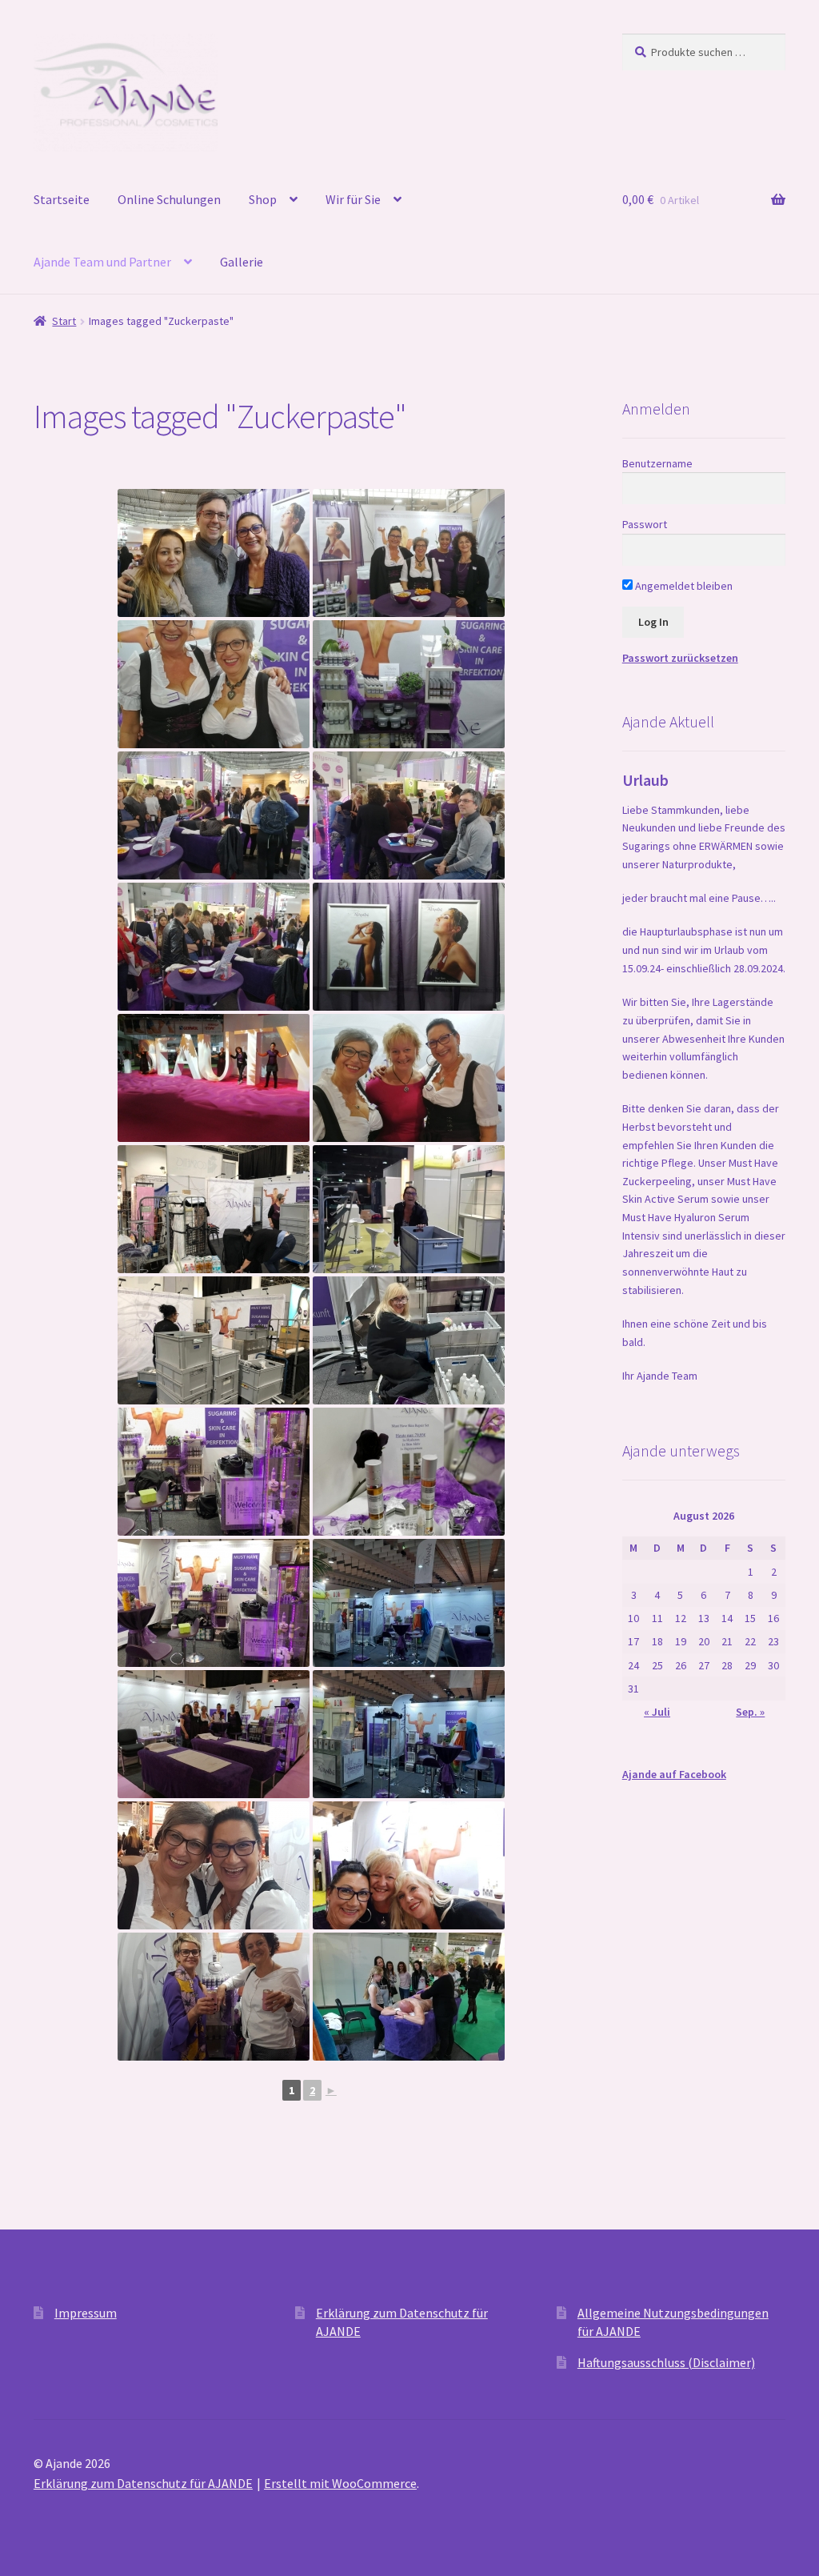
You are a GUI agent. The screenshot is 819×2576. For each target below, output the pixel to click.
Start (64, 321)
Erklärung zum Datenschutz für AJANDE (143, 2483)
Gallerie (242, 262)
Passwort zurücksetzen (680, 658)
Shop (263, 199)
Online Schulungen (169, 199)
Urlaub (645, 780)
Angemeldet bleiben (683, 586)
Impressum (86, 2313)
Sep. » (750, 1712)
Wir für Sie (353, 199)
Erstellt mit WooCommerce (340, 2483)
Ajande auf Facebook (674, 1774)
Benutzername (657, 463)
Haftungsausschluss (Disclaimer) (666, 2362)
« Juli (657, 1712)
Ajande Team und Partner (102, 262)
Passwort (645, 524)
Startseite (62, 199)
